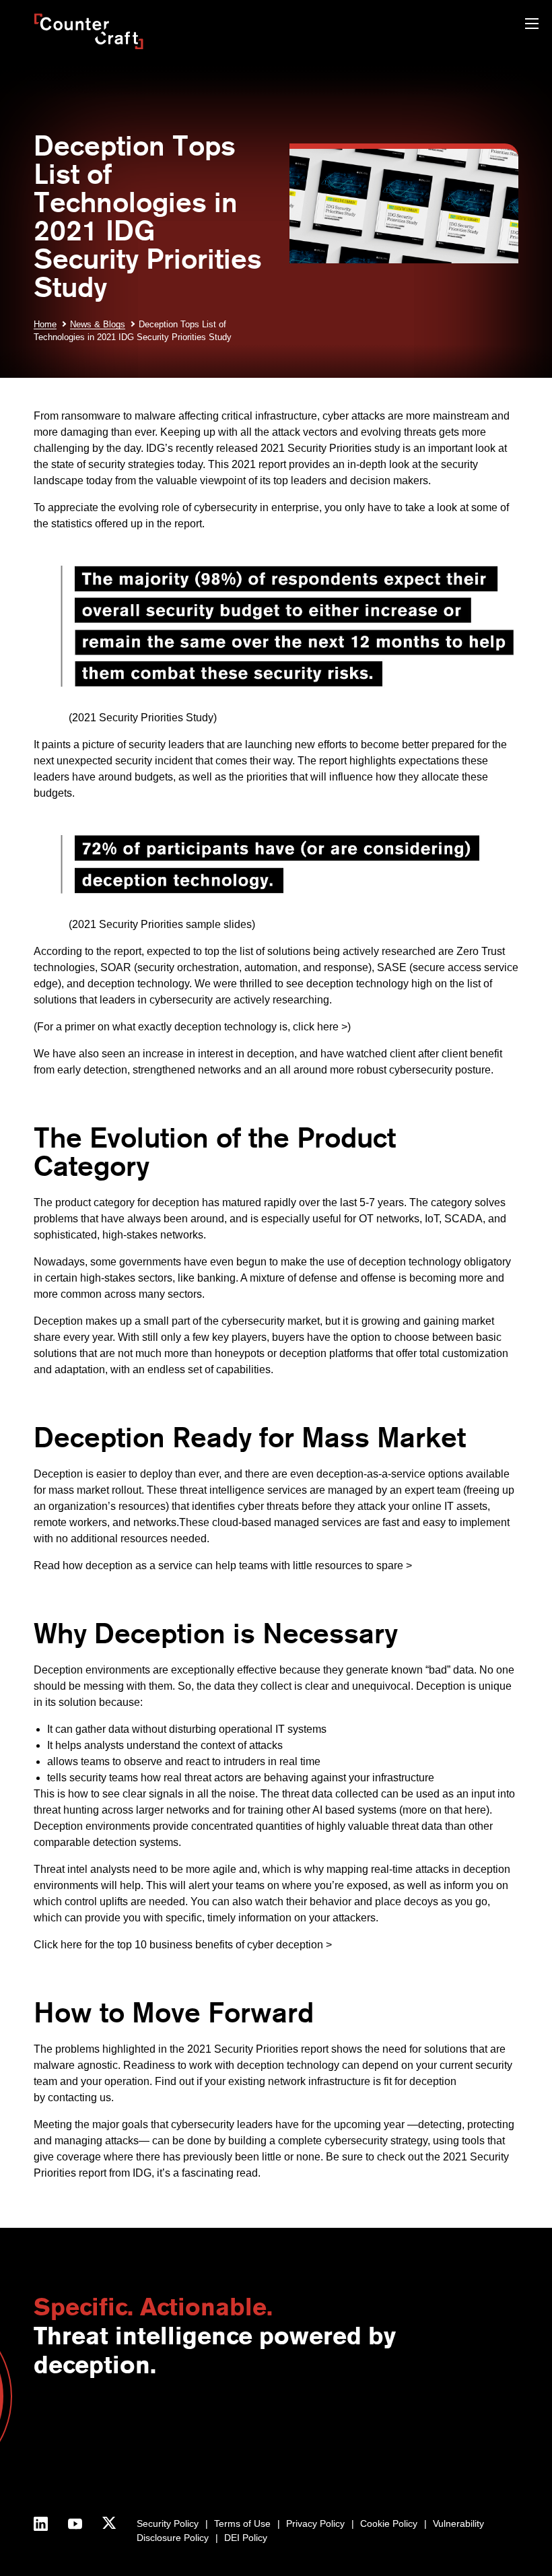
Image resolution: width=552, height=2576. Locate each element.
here (475, 1810)
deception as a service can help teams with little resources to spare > (249, 1565)
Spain (159, 2453)
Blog (361, 2425)
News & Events (66, 2453)
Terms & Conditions (75, 2496)
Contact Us (57, 2425)
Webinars (372, 2439)
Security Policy (168, 2523)
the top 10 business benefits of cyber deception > (216, 1945)
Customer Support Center (267, 2453)
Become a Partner (251, 2425)
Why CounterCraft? (75, 2439)
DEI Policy (246, 2538)
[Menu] (532, 25)
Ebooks (368, 2453)
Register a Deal (245, 2439)
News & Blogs (98, 324)
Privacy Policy (315, 2523)
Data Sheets (378, 2468)
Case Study (377, 2482)
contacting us (79, 2098)
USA (156, 2425)
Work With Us (63, 2482)
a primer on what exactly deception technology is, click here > (202, 1027)
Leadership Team (71, 2468)
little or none (291, 2157)
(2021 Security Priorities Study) (125, 718)
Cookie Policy (389, 2523)
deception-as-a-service (371, 1474)
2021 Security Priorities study (330, 448)
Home (45, 324)
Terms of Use (242, 2523)
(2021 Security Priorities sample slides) (144, 924)
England (164, 2439)
